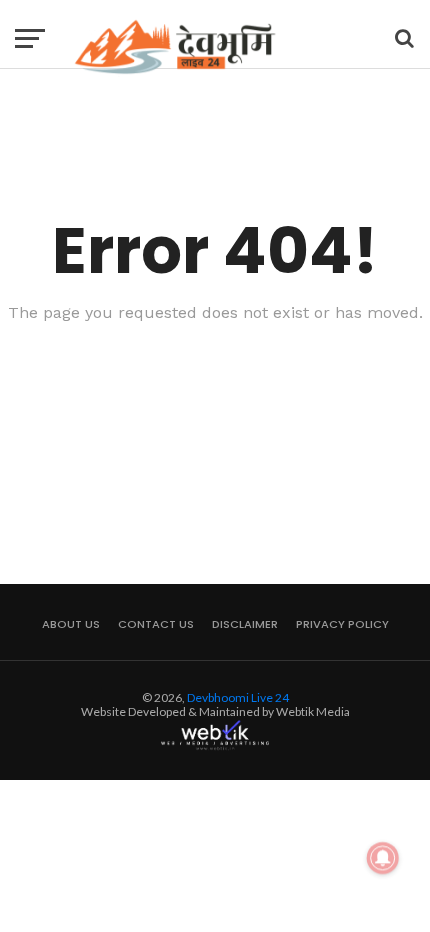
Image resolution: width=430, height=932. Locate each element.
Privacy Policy (342, 624)
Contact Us (156, 624)
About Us (71, 624)
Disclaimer (245, 624)
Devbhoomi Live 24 (238, 697)
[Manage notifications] (383, 858)
